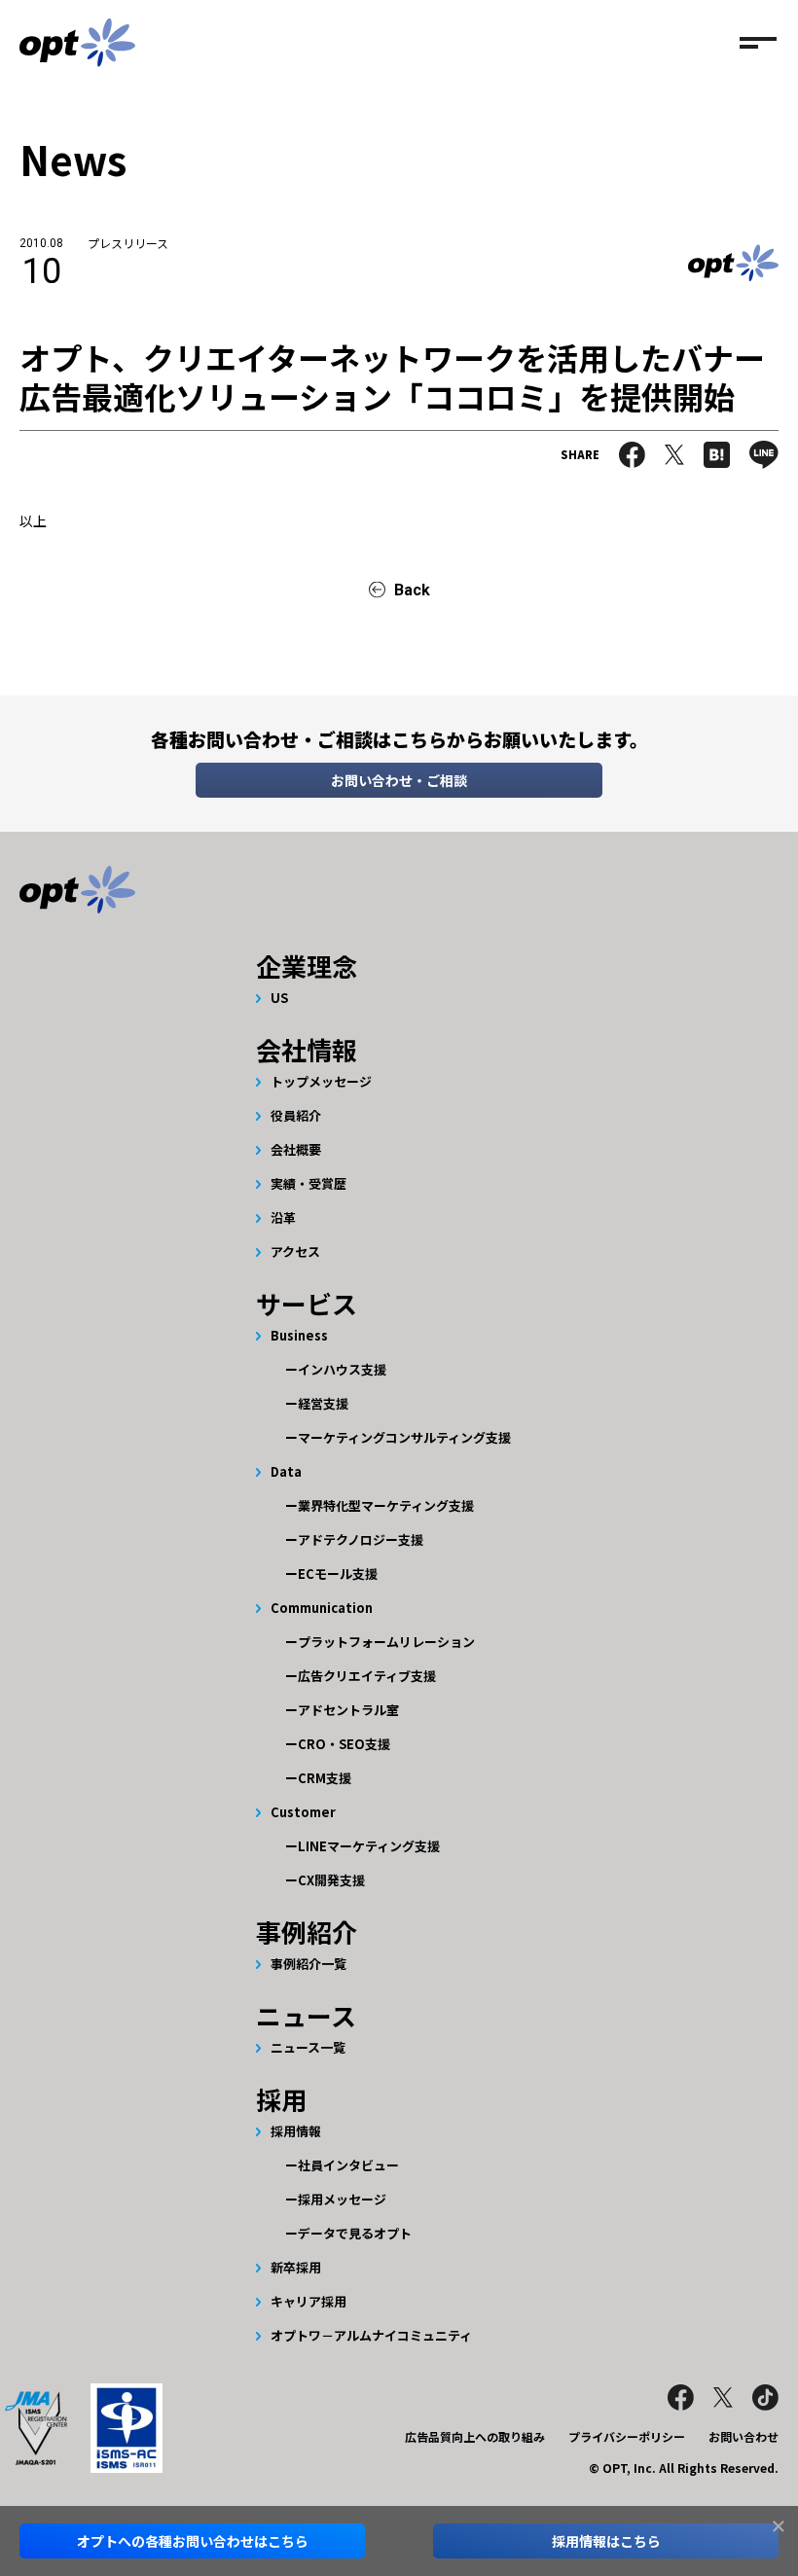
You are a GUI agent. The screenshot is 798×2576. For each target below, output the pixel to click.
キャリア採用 (308, 2301)
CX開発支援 (331, 1880)
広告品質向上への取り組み (475, 2436)
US (279, 998)
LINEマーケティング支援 (369, 1846)
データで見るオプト (355, 2233)
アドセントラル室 (348, 1710)
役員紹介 (296, 1115)
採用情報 (296, 2131)
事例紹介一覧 (308, 1964)
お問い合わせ (744, 2436)
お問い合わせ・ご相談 (399, 780)
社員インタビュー (348, 2165)
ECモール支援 (338, 1574)
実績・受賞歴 (308, 1183)
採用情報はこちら (606, 2541)
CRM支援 (325, 1778)
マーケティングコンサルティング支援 (404, 1437)
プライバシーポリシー (627, 2436)
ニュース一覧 (308, 2047)
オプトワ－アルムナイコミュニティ (371, 2335)
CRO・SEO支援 (344, 1744)
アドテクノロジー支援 (361, 1539)
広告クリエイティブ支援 (367, 1676)
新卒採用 (296, 2267)
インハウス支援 (342, 1369)
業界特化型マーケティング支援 (386, 1505)
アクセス (295, 1252)
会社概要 (296, 1149)
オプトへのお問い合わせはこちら (193, 2541)
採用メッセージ (342, 2199)
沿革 (283, 1217)
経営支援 (323, 1403)
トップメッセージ (321, 1081)
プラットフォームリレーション (386, 1642)
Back (412, 590)
